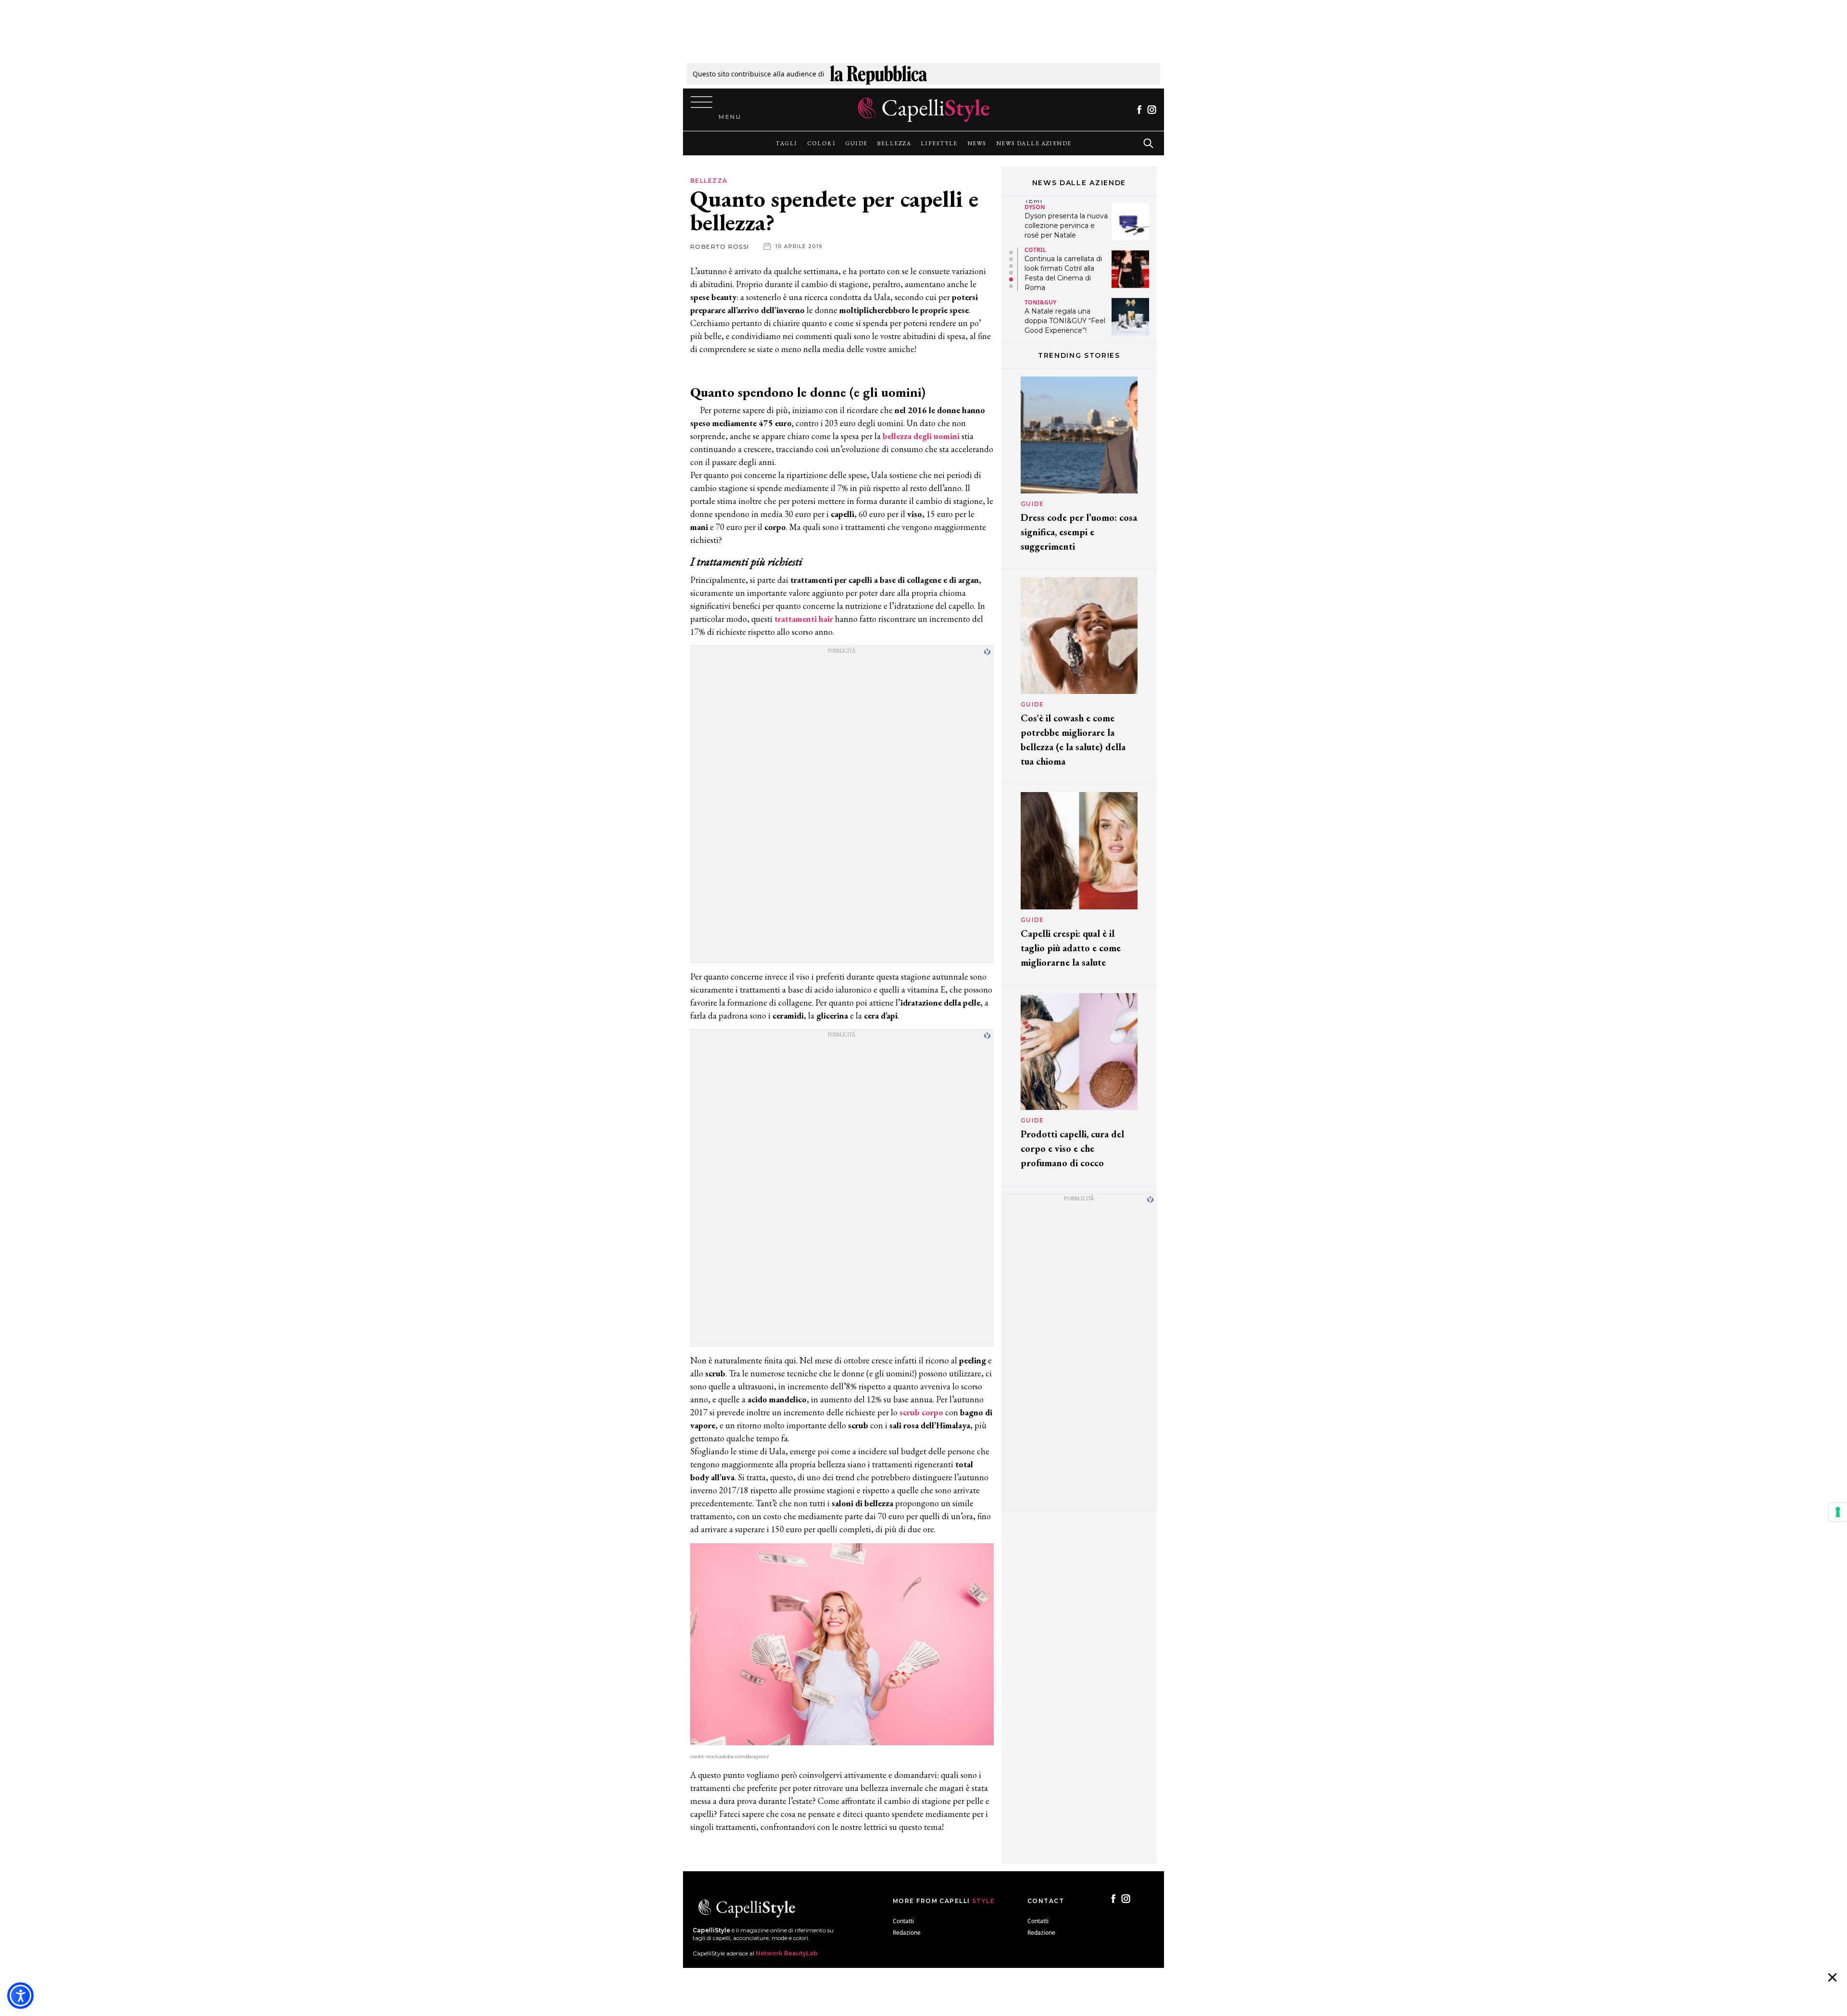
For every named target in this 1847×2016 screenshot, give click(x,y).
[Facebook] (1139, 110)
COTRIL (1035, 202)
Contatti (903, 1921)
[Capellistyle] (924, 110)
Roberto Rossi (720, 246)
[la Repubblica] (879, 74)
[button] (1011, 252)
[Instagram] (1152, 110)
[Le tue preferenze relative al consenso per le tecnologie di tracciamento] (1838, 1512)
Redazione (907, 1933)
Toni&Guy (1040, 254)
